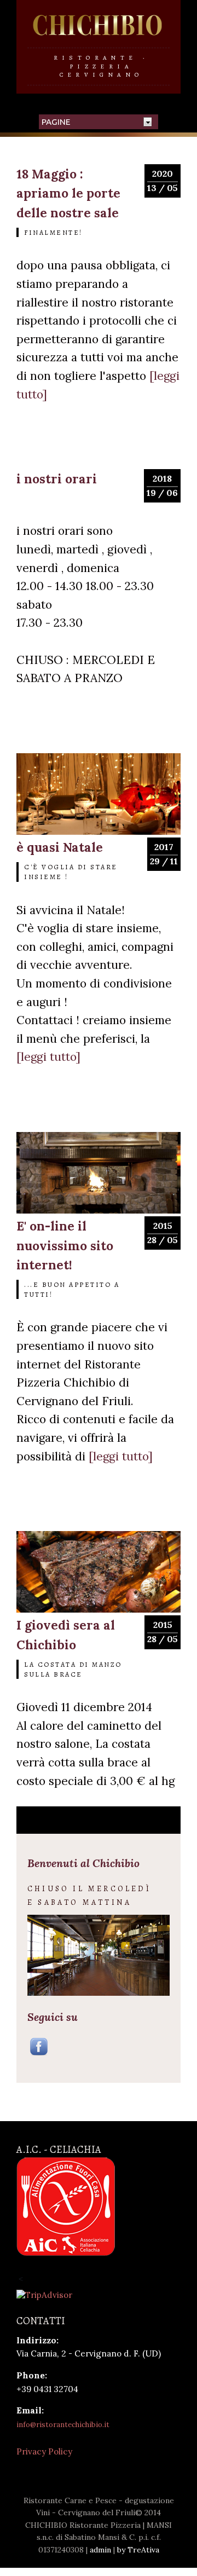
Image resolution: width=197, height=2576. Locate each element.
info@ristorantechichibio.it (63, 2425)
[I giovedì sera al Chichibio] (99, 1610)
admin (100, 2550)
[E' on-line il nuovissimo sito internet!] (99, 1211)
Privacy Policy (44, 2451)
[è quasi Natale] (99, 832)
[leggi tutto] (48, 1057)
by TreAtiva (138, 2550)
